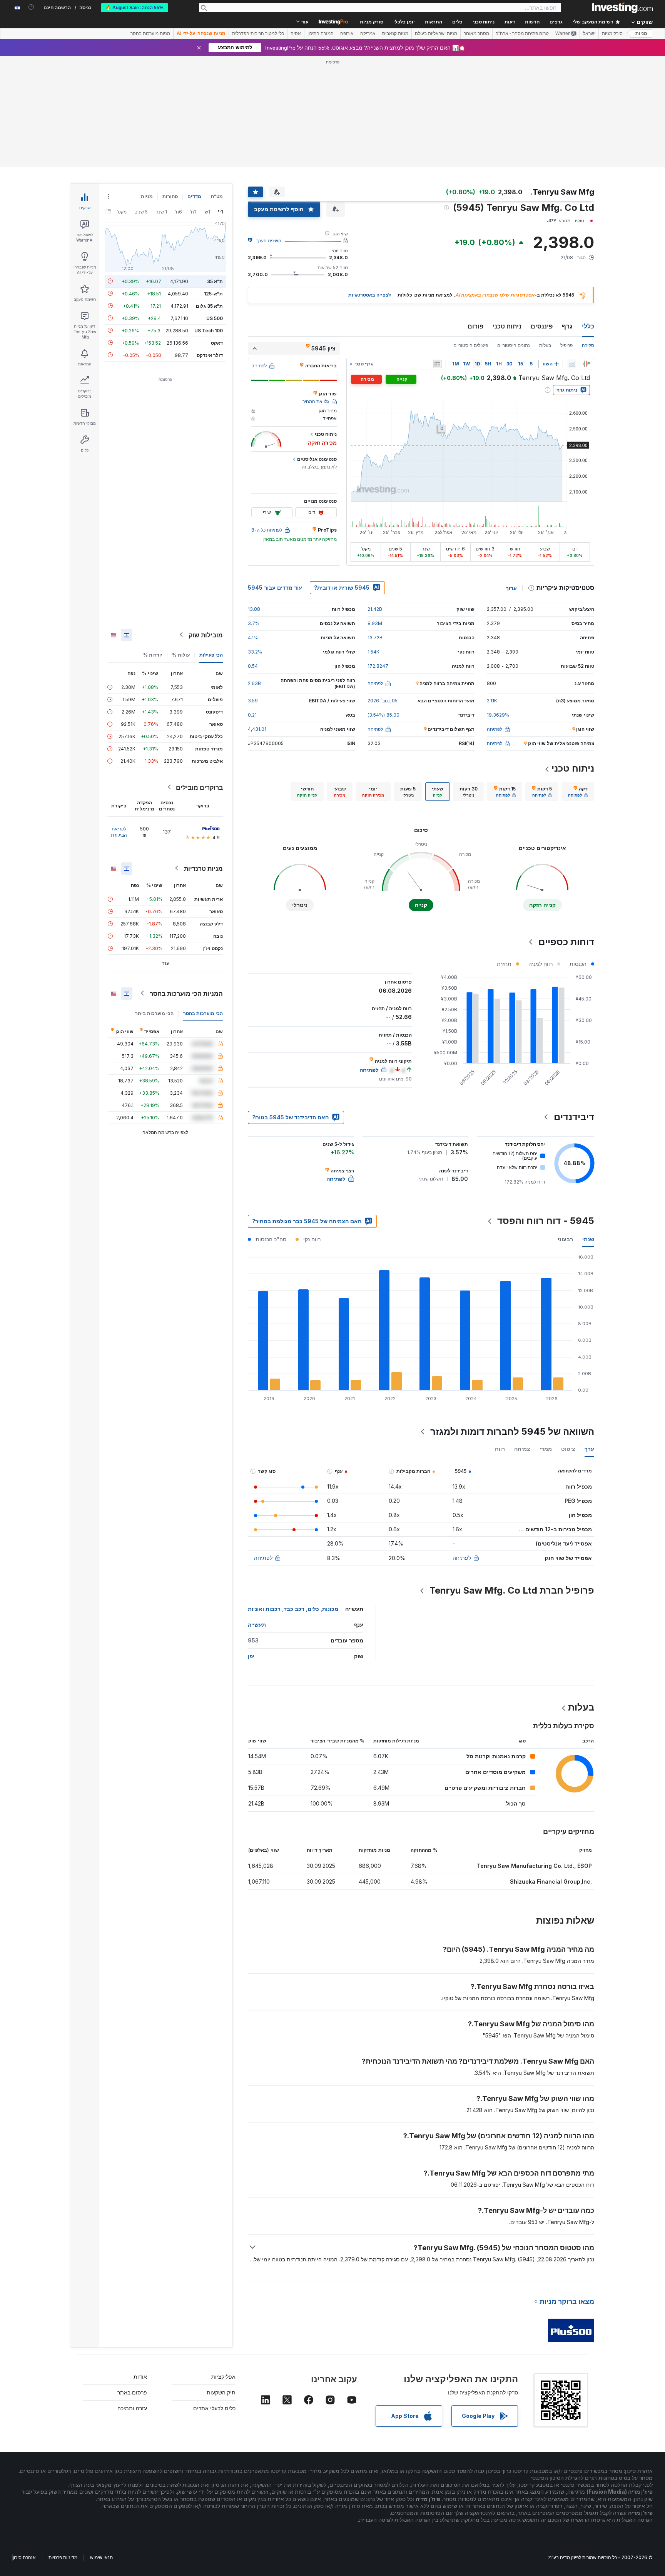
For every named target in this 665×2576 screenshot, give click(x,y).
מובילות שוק (206, 635)
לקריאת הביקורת (119, 831)
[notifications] (31, 7)
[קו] (572, 364)
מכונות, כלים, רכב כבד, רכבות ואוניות (293, 1609)
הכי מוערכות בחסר (203, 1013)
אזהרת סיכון (24, 2557)
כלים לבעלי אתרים (214, 2408)
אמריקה (368, 33)
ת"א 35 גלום (209, 306)
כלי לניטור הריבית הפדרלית (258, 33)
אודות (140, 2377)
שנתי (588, 1239)
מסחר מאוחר (476, 33)
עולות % (181, 654)
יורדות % (153, 654)
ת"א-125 (213, 293)
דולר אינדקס (210, 355)
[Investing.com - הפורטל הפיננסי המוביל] (622, 8)
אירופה (347, 33)
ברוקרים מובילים (199, 787)
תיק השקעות (221, 2392)
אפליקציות (223, 2377)
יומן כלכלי (404, 22)
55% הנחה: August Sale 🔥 (135, 8)
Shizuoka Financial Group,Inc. (551, 1882)
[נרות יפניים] (586, 364)
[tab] (578, 792)
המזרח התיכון (321, 33)
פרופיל (566, 345)
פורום (475, 326)
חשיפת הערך (269, 241)
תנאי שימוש (101, 2557)
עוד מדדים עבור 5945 (275, 588)
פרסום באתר (132, 2392)
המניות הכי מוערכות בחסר (186, 993)
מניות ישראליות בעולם (436, 33)
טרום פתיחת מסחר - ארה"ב (522, 33)
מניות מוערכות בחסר (150, 33)
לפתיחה (462, 1558)
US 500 (215, 318)
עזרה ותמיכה (132, 2408)
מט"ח (217, 196)
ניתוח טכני (507, 326)
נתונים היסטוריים (514, 345)
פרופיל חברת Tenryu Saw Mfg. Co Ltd (512, 1590)
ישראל (589, 33)
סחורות (170, 196)
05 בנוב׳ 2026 (383, 701)
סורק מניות (372, 22)
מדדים (194, 196)
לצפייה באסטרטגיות (370, 295)
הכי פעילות (211, 654)
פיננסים (542, 326)
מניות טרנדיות (203, 868)
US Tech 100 (209, 330)
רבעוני (565, 1239)
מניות (641, 33)
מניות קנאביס (395, 33)
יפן (251, 1656)
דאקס (217, 343)
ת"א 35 (215, 281)
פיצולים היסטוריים (471, 345)
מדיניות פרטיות (63, 2557)
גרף (567, 326)
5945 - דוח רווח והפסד (546, 1221)
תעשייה (257, 1625)
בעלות (545, 345)
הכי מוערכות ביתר (154, 1013)
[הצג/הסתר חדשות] (438, 364)
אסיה (296, 33)
